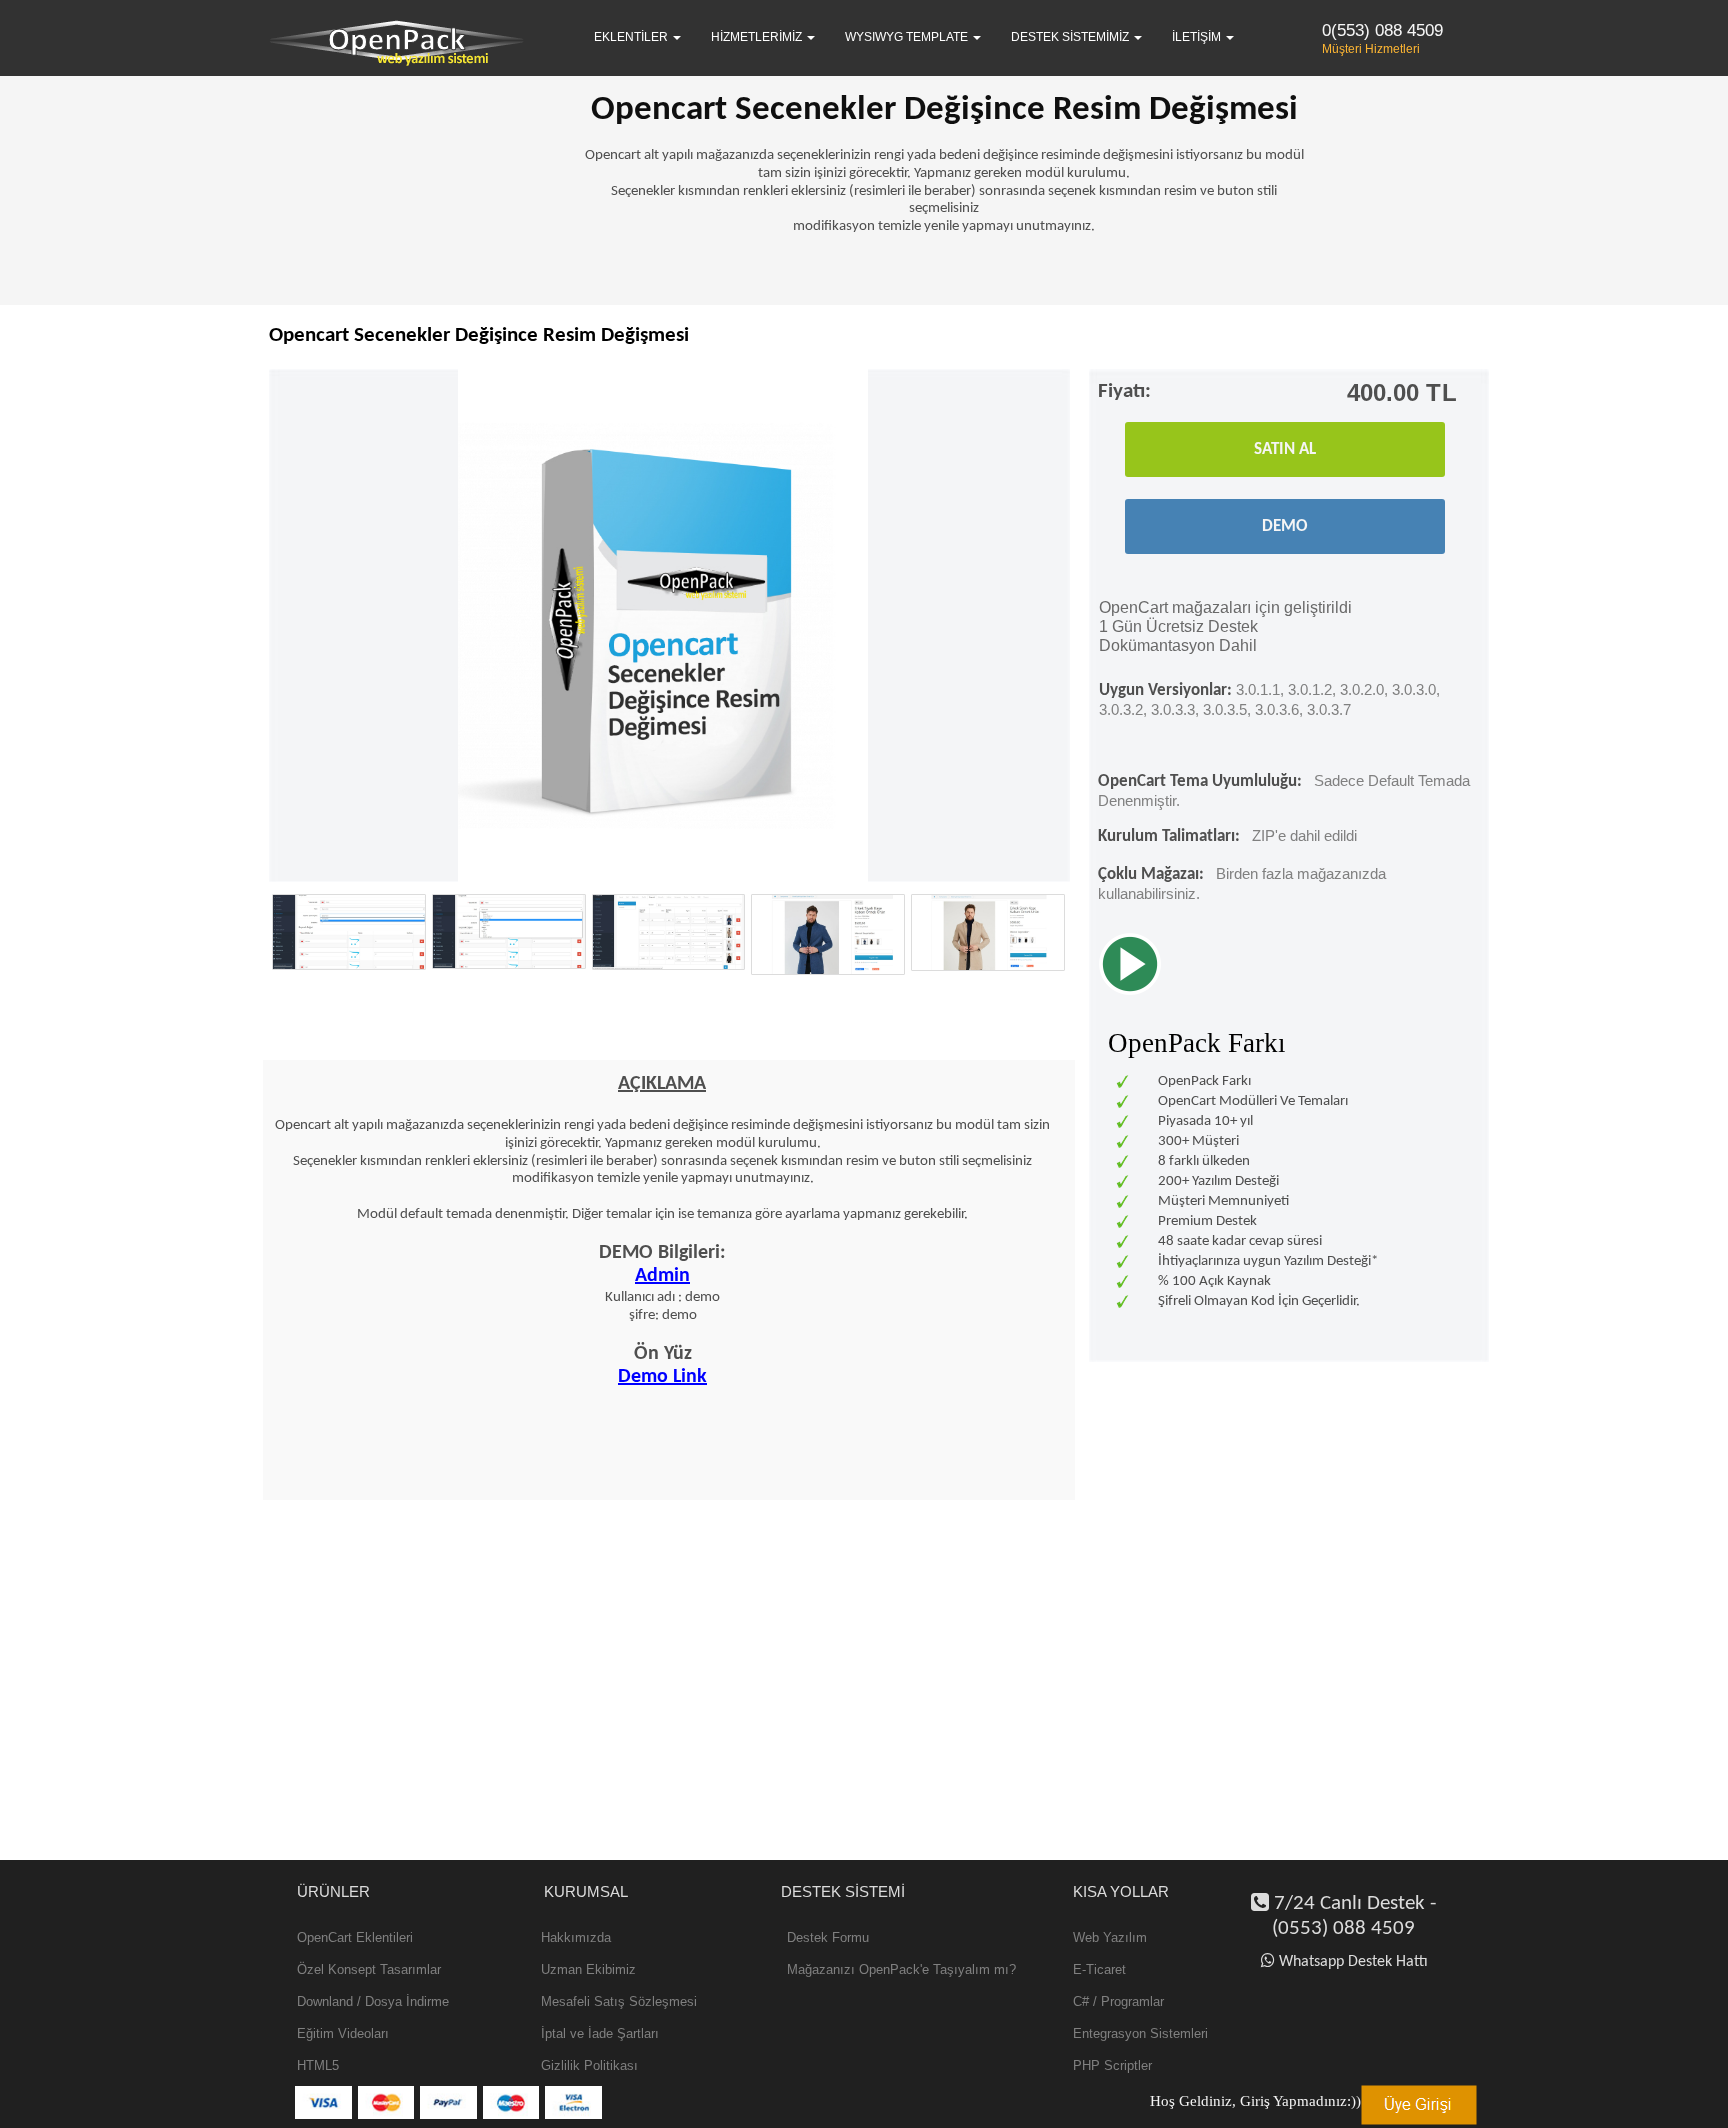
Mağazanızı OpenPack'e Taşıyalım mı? (901, 1969)
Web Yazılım (1110, 1937)
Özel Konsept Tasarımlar (369, 1969)
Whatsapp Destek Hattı (1353, 1962)
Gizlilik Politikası (589, 2065)
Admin (662, 1276)
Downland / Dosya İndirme (373, 2001)
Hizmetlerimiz (758, 37)
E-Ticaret (1099, 1969)
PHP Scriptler (1112, 2065)
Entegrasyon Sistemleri (1140, 2033)
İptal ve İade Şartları (600, 2033)
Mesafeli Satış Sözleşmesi (619, 2001)
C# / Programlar (1118, 2001)
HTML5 (318, 2065)
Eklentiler (632, 37)
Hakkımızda (576, 1937)
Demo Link (662, 1377)
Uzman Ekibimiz (588, 1969)
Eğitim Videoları (343, 2033)
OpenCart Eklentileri (355, 1937)
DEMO (1285, 526)
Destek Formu (828, 1937)
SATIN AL (1285, 449)
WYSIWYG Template (908, 37)
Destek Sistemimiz (1071, 37)
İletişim (1198, 37)
